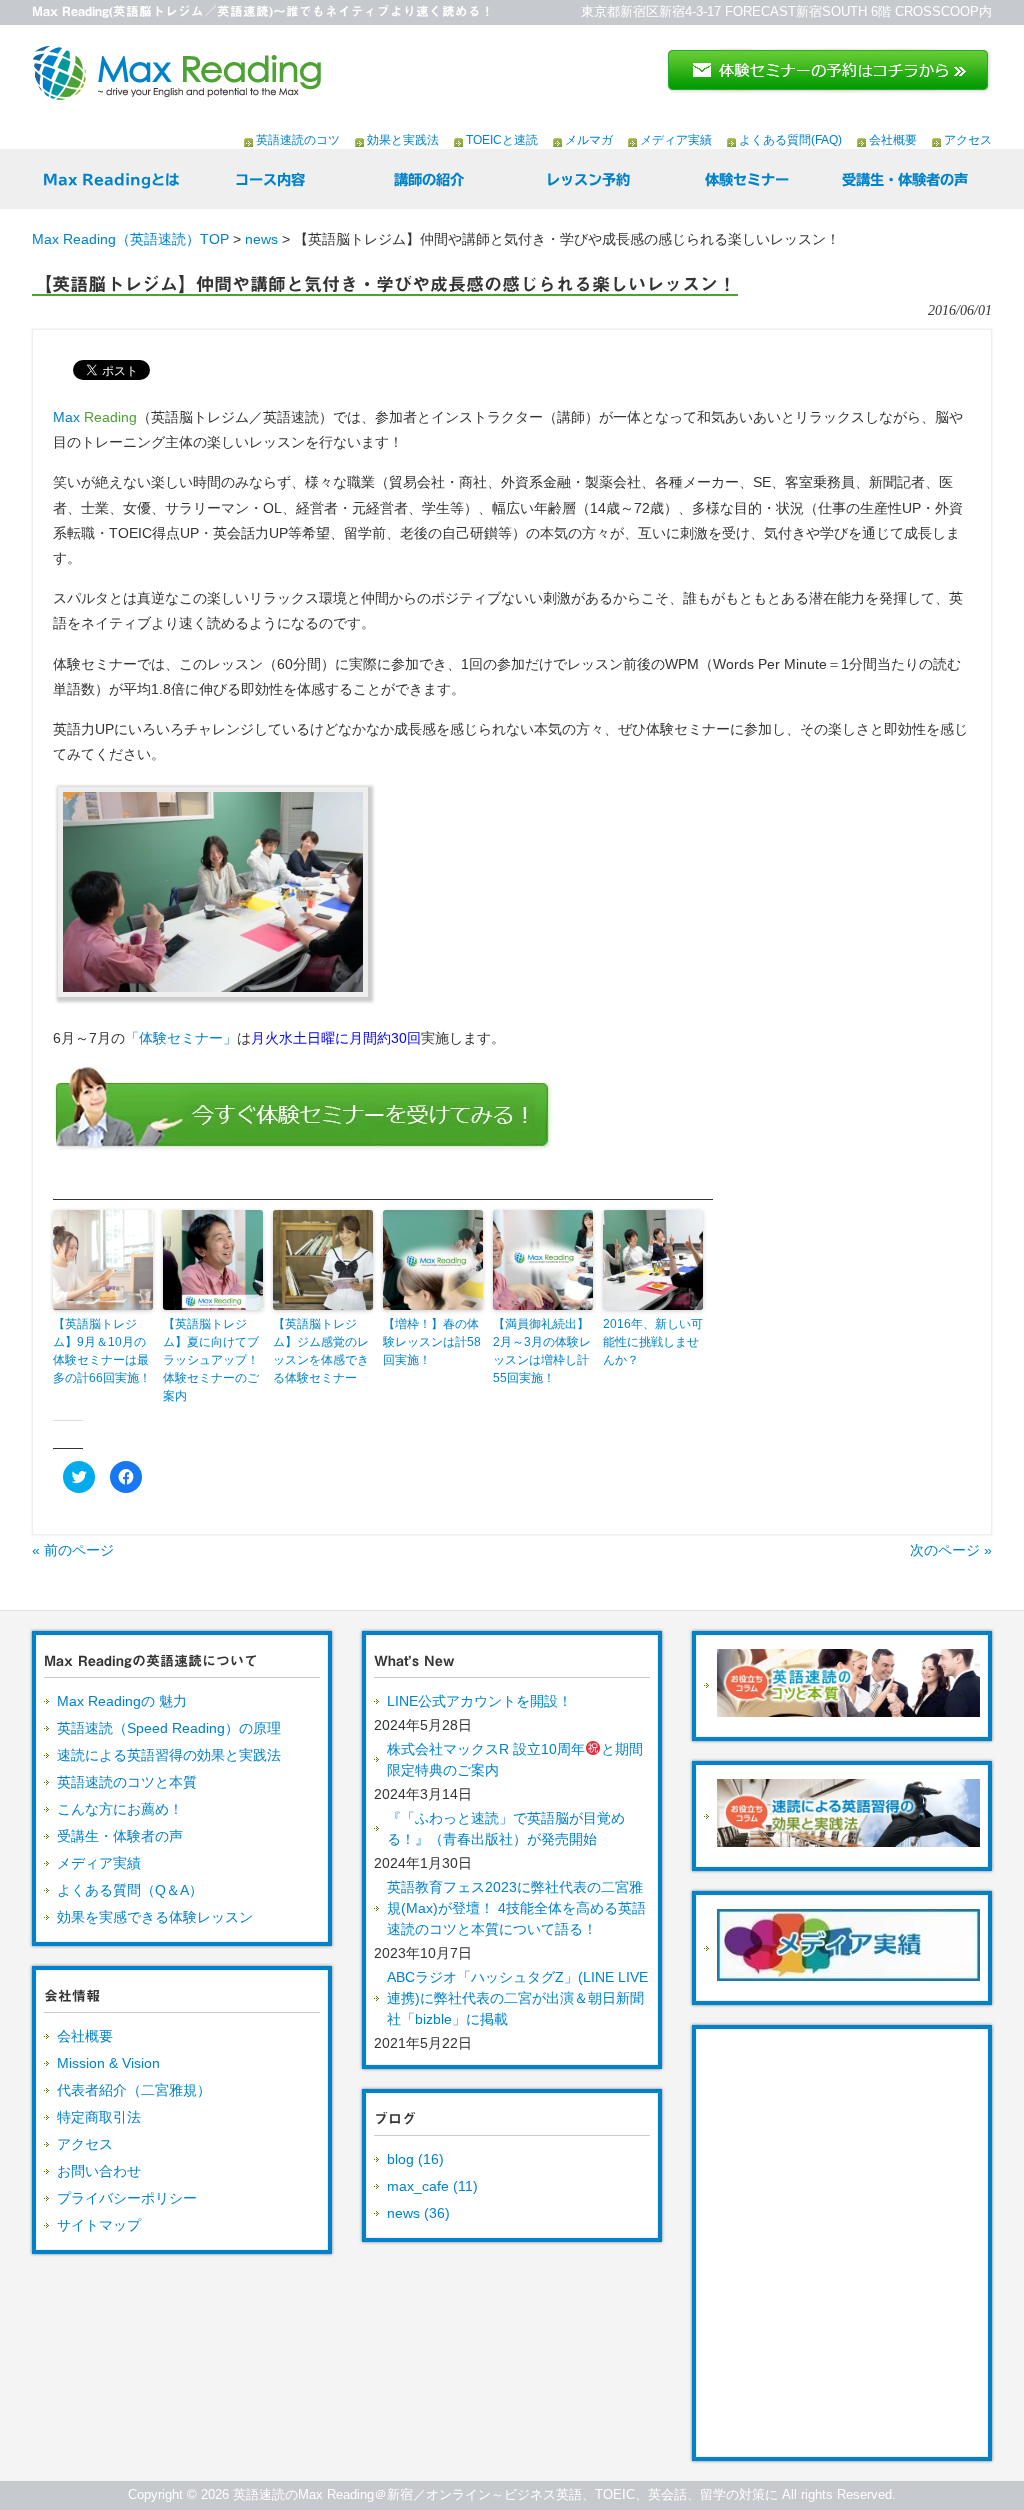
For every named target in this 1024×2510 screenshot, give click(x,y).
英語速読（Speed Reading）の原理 (169, 1728)
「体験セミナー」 (181, 1038)
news (261, 239)
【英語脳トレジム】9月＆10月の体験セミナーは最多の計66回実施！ (102, 1351)
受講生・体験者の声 (120, 1836)
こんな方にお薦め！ (120, 1809)
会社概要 (893, 140)
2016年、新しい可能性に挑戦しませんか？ (653, 1342)
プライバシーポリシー (127, 2198)
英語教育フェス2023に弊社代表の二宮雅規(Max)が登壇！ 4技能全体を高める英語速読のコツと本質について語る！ (516, 1908)
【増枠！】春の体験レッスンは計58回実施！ (432, 1342)
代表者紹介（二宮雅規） (134, 2090)
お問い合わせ (99, 2171)
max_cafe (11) (432, 2186)
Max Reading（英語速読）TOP (130, 239)
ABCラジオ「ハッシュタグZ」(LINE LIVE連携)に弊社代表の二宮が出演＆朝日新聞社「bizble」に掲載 (517, 1998)
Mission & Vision (108, 2063)
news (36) (418, 2213)
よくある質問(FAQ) (790, 140)
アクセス (968, 140)
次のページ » (951, 1550)
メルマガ (589, 140)
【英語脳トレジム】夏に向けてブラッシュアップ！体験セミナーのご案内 (211, 1360)
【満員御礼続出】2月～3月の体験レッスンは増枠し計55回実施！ (542, 1351)
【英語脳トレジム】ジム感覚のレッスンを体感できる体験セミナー (321, 1351)
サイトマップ (99, 2225)
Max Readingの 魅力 (122, 1701)
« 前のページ (73, 1550)
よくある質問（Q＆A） (130, 1890)
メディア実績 (676, 140)
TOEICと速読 (502, 140)
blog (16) (415, 2159)
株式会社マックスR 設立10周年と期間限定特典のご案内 (515, 1759)
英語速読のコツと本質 (127, 1782)
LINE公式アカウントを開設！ (479, 1701)
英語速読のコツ (298, 140)
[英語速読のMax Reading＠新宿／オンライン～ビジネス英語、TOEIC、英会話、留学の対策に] (177, 92)
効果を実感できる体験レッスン (155, 1917)
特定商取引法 (99, 2117)
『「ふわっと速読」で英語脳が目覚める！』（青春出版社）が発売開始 (506, 1828)
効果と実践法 (403, 140)
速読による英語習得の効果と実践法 (169, 1755)
